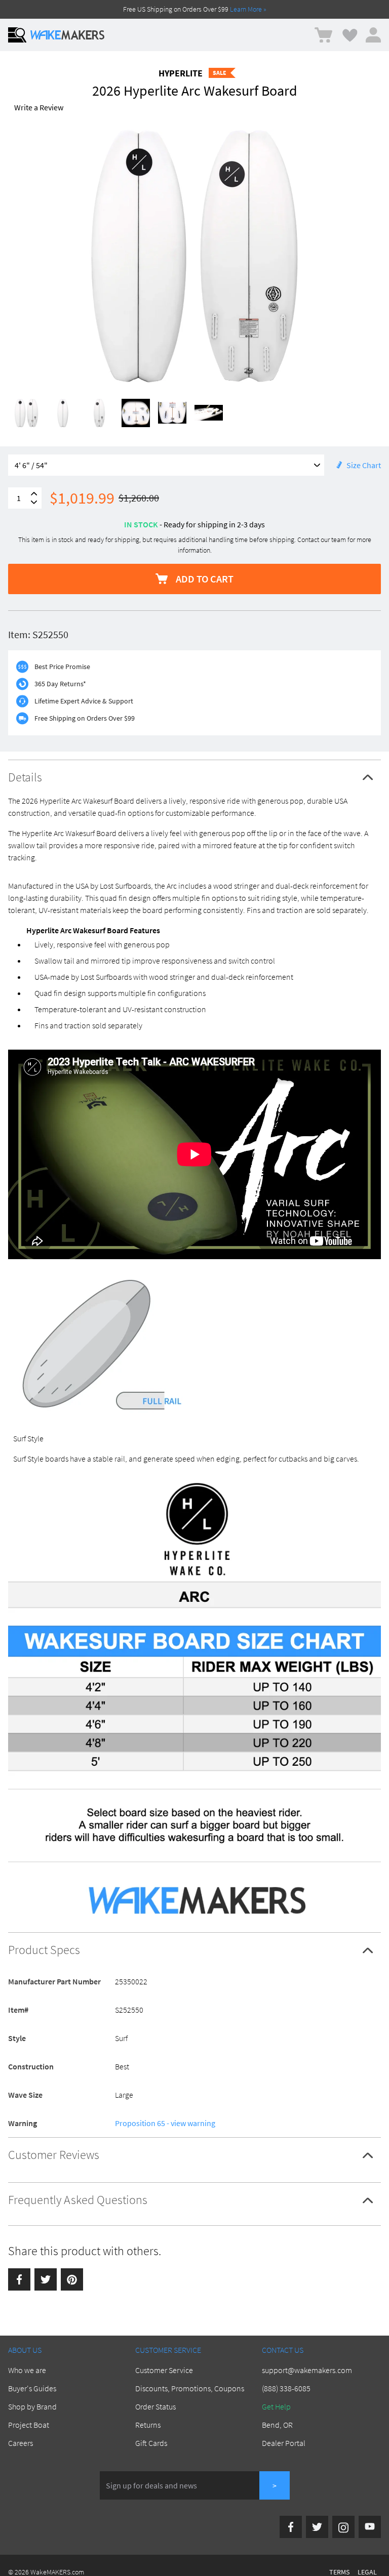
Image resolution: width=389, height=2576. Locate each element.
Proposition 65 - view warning (165, 2123)
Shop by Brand (32, 2406)
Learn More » (248, 9)
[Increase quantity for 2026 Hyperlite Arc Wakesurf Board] (34, 494)
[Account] (373, 35)
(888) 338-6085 (286, 2388)
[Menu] (17, 35)
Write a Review (39, 107)
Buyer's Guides (32, 2388)
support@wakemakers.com (307, 2370)
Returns (148, 2425)
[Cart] (323, 35)
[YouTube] (370, 2527)
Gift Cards (151, 2443)
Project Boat (29, 2425)
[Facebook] (19, 2279)
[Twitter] (46, 2279)
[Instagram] (343, 2527)
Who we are (27, 2370)
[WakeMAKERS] (67, 35)
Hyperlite (181, 73)
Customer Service (164, 2370)
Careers (21, 2443)
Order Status (155, 2406)
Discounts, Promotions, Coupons (190, 2388)
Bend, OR (277, 2425)
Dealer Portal (284, 2443)
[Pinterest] (72, 2279)
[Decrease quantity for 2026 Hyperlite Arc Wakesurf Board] (34, 502)
